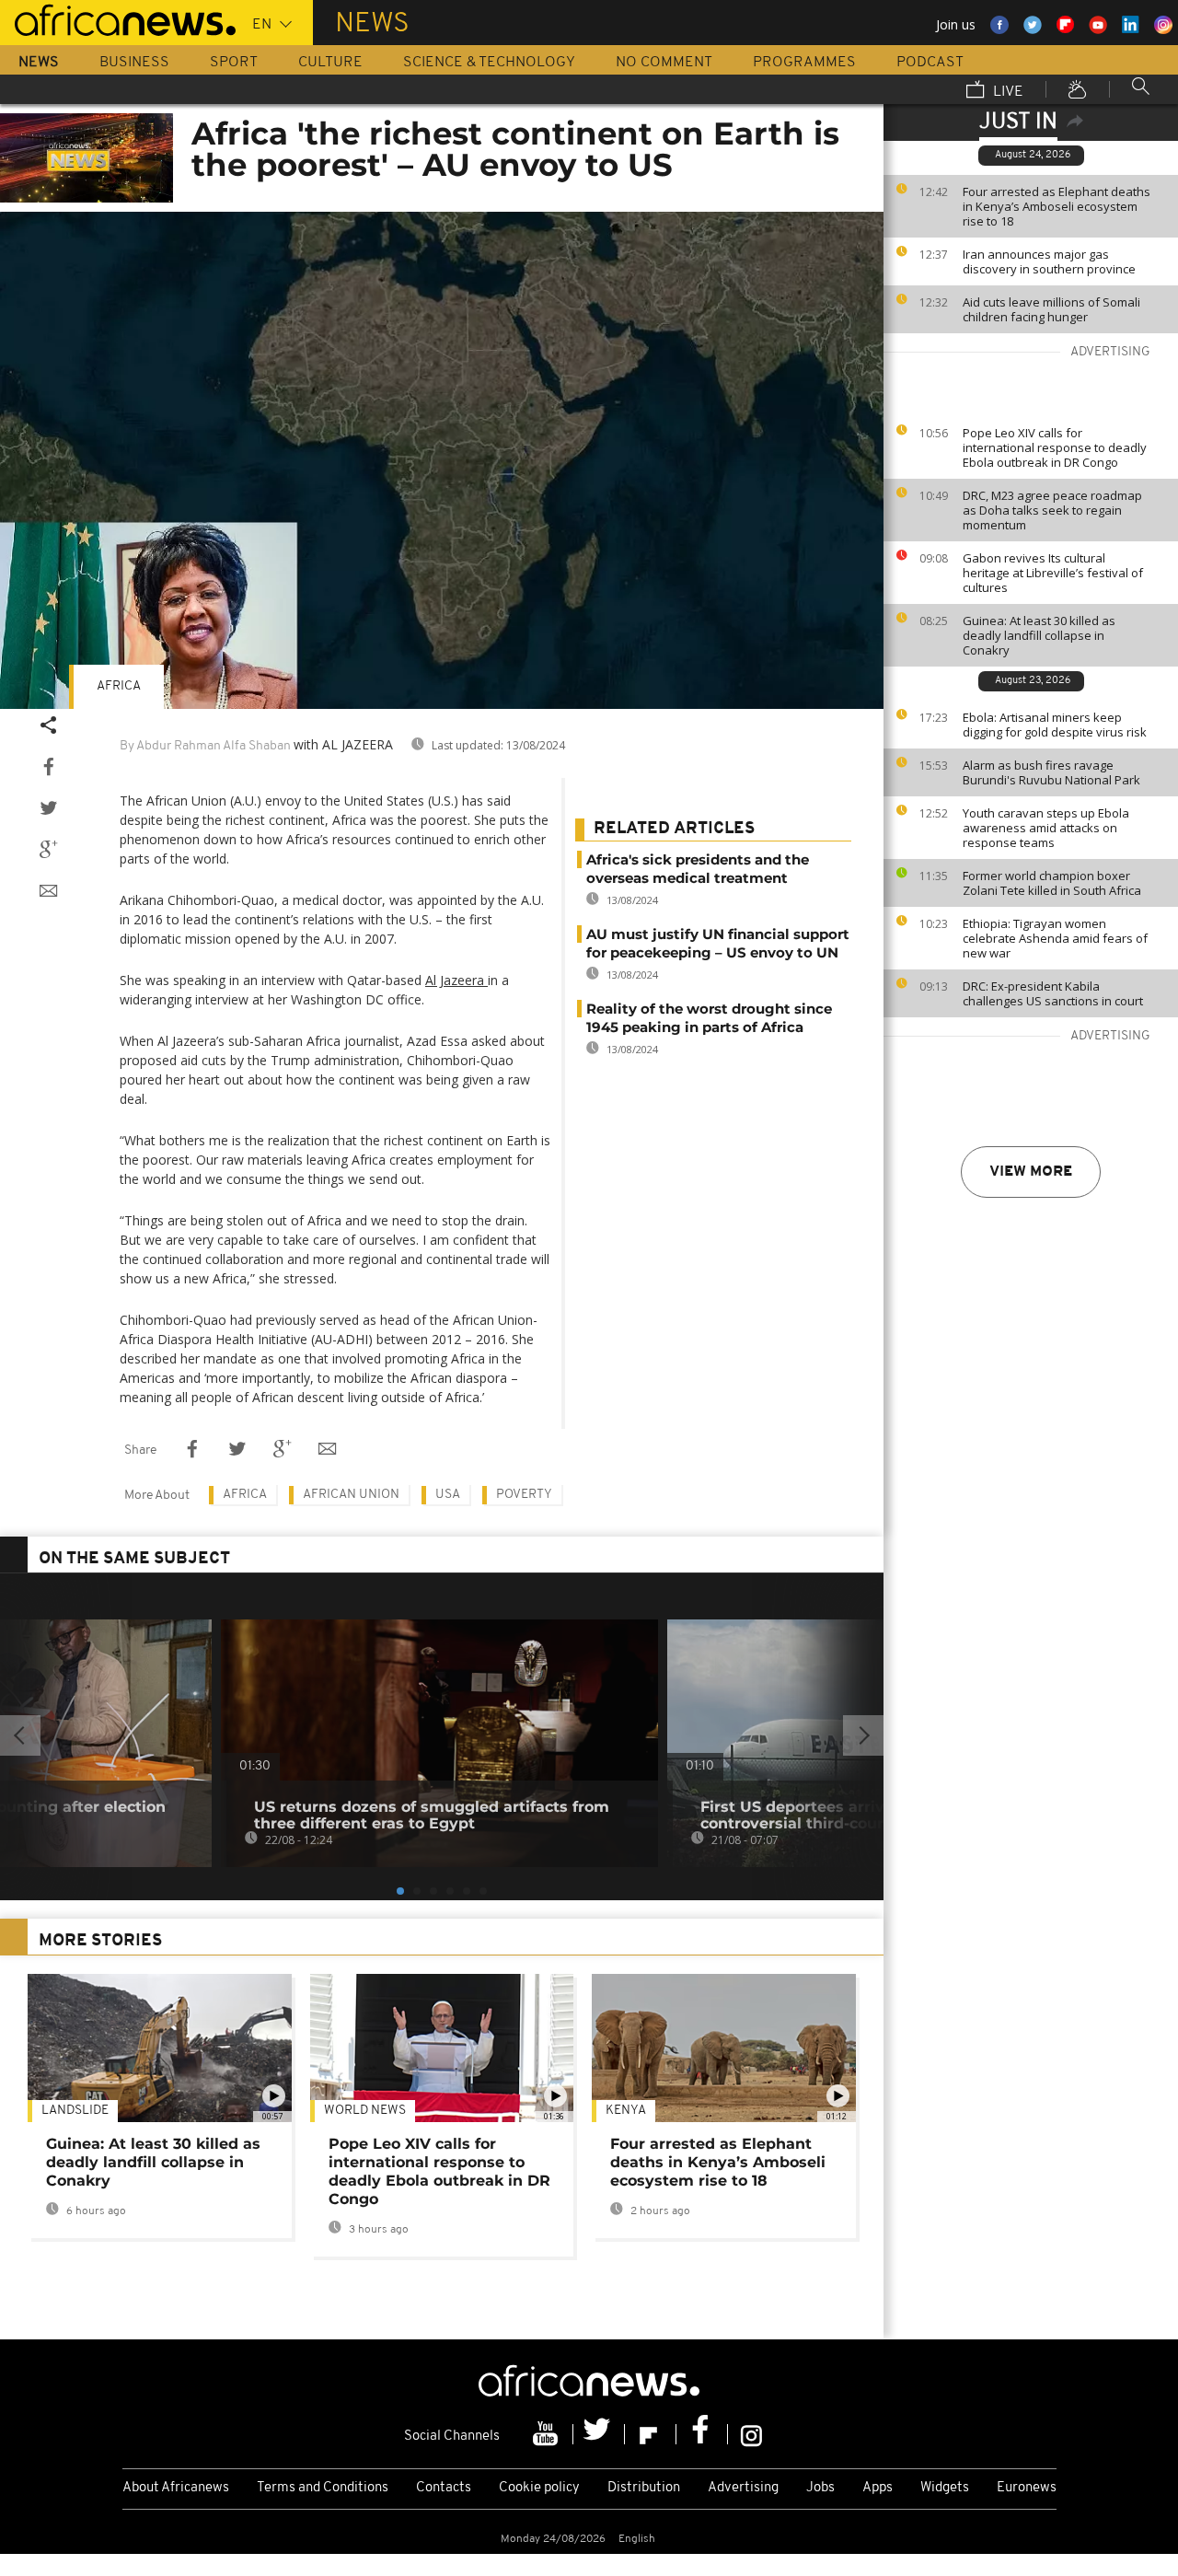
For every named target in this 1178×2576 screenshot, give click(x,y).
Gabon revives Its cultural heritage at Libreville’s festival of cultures (1053, 573)
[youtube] (548, 2434)
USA (448, 1495)
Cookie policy (539, 2488)
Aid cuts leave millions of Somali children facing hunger (1051, 309)
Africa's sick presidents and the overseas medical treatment (698, 869)
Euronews (1027, 2488)
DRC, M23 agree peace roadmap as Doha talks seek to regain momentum (1052, 510)
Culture (330, 63)
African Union (351, 1495)
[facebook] (702, 2434)
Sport (234, 63)
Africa (119, 686)
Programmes (804, 63)
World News (365, 2111)
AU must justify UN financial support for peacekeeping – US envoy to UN (718, 943)
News (39, 63)
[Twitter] (599, 2434)
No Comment (664, 63)
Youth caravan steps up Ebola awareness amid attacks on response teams (1046, 828)
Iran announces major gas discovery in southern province (1049, 261)
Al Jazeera (456, 980)
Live (1006, 92)
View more (1031, 1172)
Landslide (75, 2111)
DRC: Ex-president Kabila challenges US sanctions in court (1053, 993)
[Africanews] (118, 18)
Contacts (444, 2488)
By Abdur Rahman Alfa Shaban (205, 746)
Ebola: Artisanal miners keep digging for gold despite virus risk (1055, 725)
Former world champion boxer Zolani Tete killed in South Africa (1052, 883)
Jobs (820, 2488)
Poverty (524, 1495)
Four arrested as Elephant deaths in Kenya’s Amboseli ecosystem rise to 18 (1057, 206)
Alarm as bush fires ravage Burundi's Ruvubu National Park (1051, 772)
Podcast (930, 63)
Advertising (743, 2488)
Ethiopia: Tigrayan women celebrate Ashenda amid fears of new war (1055, 938)
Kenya (626, 2111)
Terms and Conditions (323, 2488)
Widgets (945, 2488)
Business (134, 63)
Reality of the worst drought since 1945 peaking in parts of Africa (709, 1018)
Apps (878, 2488)
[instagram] (751, 2434)
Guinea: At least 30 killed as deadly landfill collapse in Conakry (1039, 635)
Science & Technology (489, 63)
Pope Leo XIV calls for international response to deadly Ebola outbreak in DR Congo (1055, 447)
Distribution (644, 2488)
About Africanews (176, 2488)
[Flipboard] (651, 2434)
